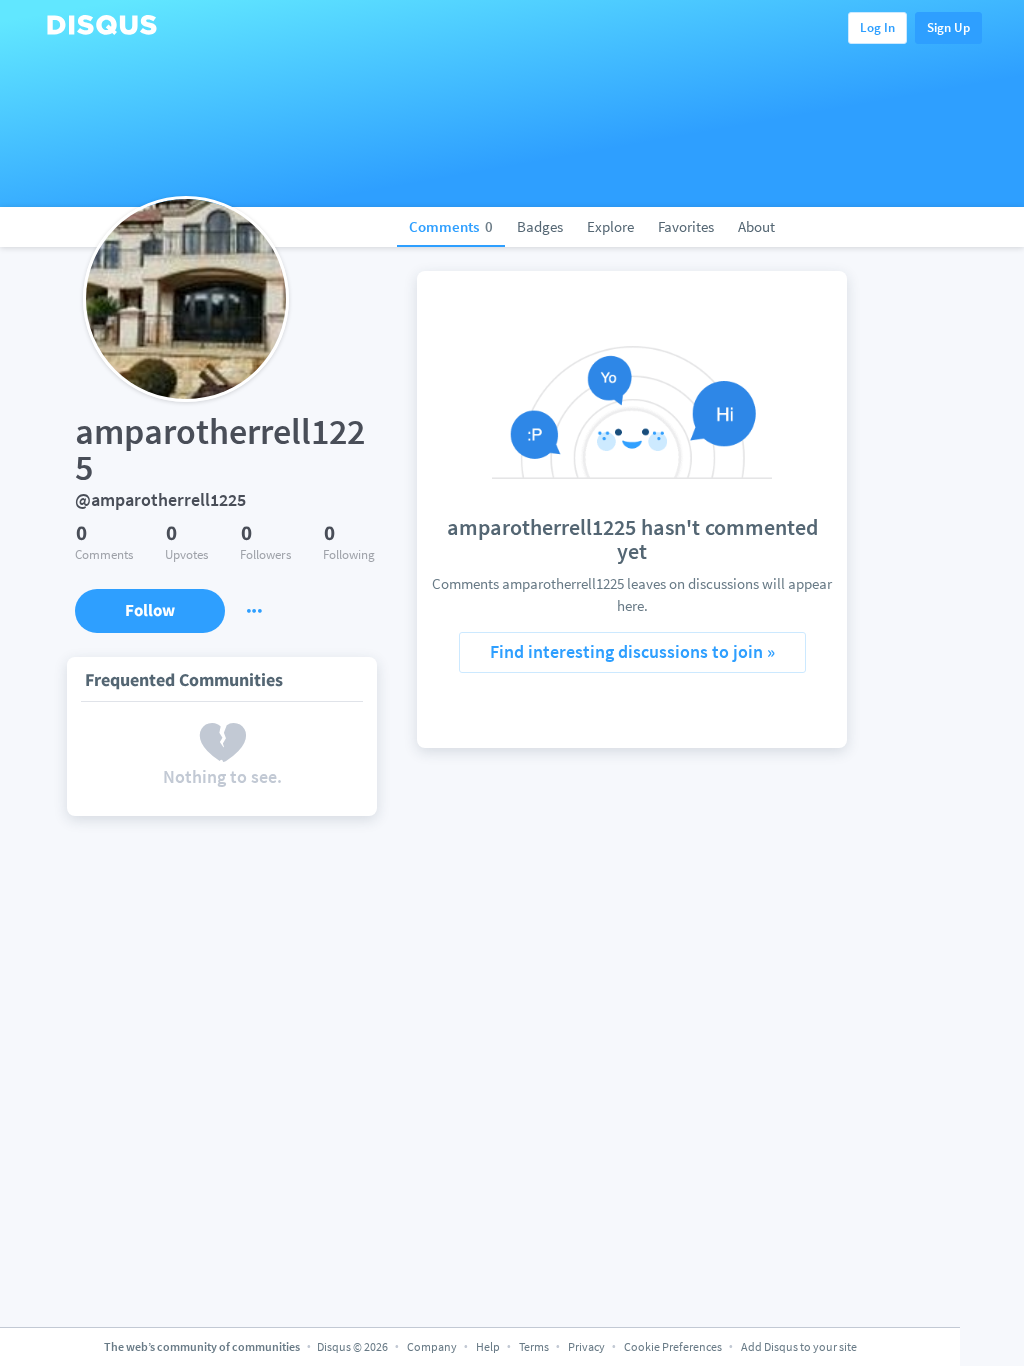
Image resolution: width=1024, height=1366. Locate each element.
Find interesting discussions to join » (632, 651)
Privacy (586, 1346)
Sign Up (948, 27)
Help (488, 1346)
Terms (534, 1346)
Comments (451, 226)
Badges (540, 226)
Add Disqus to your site (799, 1346)
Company (432, 1346)
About (756, 226)
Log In (877, 27)
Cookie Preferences (674, 1346)
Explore (610, 226)
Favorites (686, 226)
